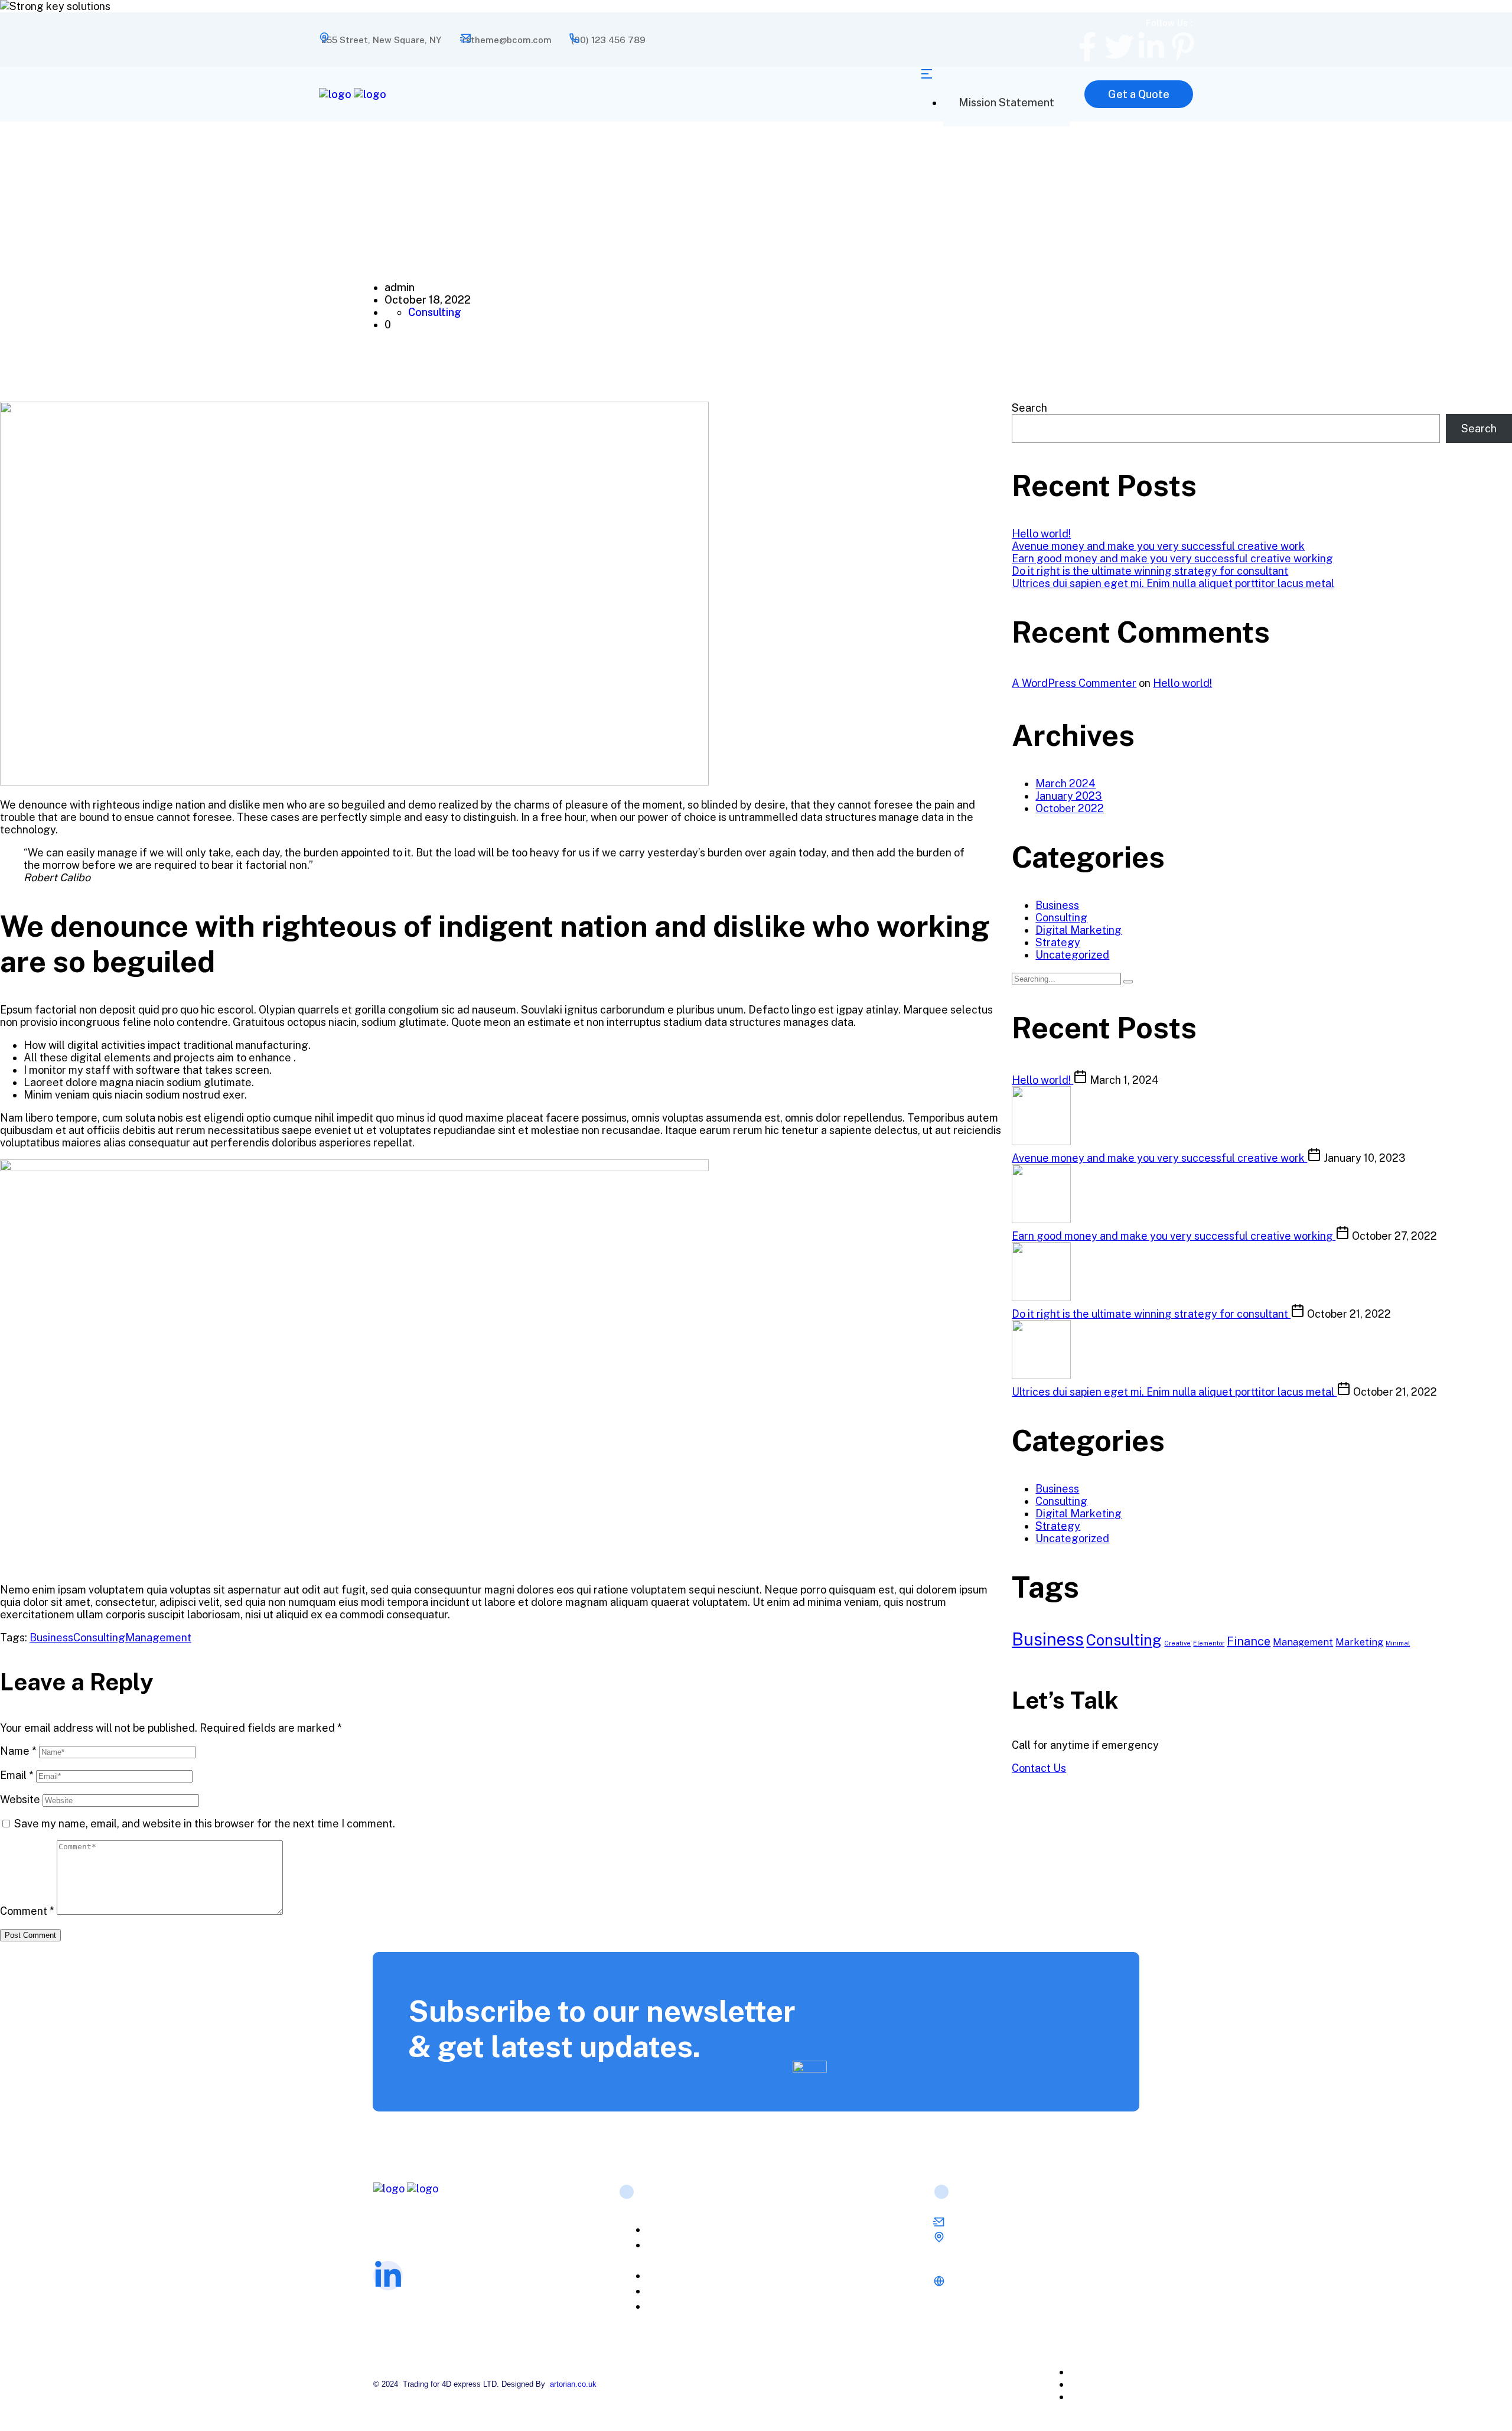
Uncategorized (1072, 955)
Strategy (1058, 942)
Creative (1177, 1643)
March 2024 (1065, 783)
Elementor (1209, 1643)
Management (158, 1637)
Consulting (435, 312)
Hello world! (1041, 534)
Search (1029, 408)
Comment (27, 1911)
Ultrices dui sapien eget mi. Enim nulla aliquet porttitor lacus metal (1173, 583)
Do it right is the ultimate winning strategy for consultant (1150, 571)
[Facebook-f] (1087, 47)
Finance (1249, 1641)
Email (17, 1775)
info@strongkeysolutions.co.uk (1013, 2224)
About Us (679, 2276)
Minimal (1398, 1643)
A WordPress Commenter (1074, 683)
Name (18, 1751)
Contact (1119, 2396)
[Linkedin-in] (1151, 47)
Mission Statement (1006, 102)
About (1115, 2372)
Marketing (1359, 1642)
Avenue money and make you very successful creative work (1158, 546)
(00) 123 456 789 (608, 40)
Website (20, 1799)
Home (672, 2230)
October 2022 (1070, 808)
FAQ (667, 2291)
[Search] (1128, 982)
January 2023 (1069, 796)
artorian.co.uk (573, 2384)
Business (51, 1637)
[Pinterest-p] (1183, 47)
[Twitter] (1119, 47)
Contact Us (1039, 1768)
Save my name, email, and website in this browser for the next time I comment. (205, 1824)
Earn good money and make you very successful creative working (1172, 558)
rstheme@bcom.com (507, 40)
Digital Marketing (1078, 930)
